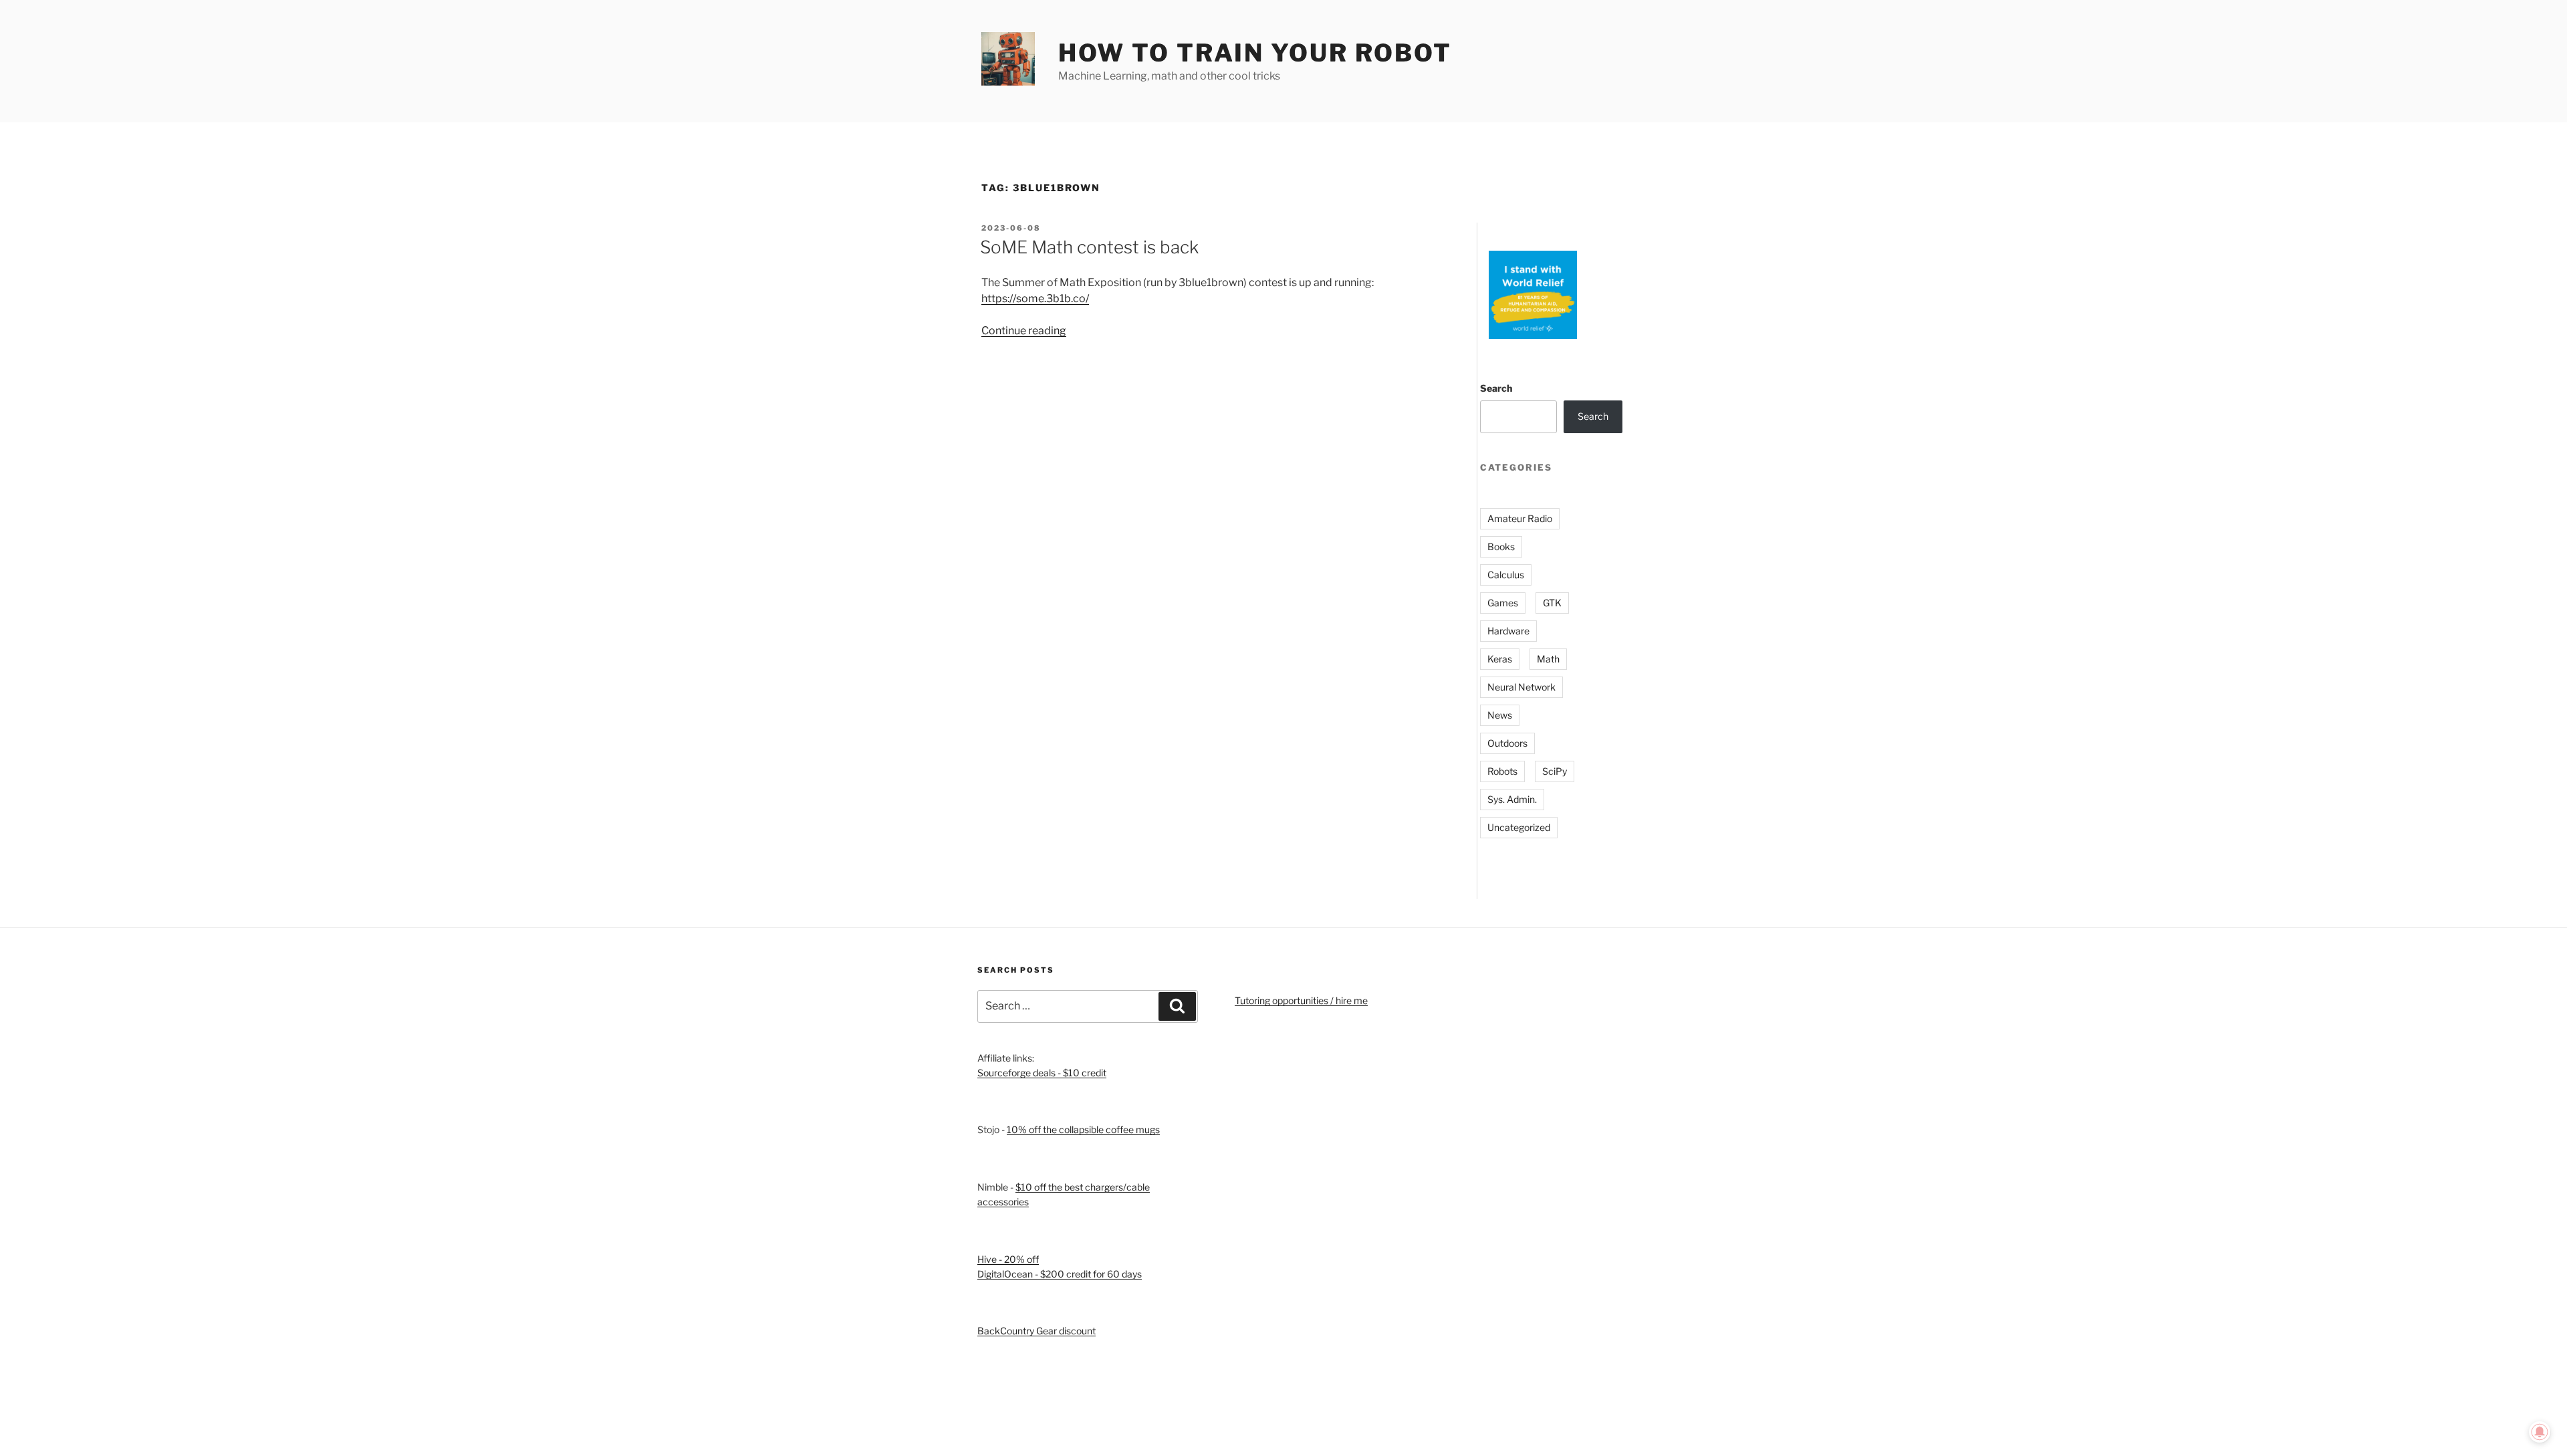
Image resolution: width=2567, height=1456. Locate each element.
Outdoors (1507, 743)
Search (1496, 388)
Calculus (1506, 575)
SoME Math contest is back (1089, 247)
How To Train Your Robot (1255, 53)
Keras (1500, 659)
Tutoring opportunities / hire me (1301, 1000)
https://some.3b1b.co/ (1035, 298)
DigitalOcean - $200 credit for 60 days (1060, 1274)
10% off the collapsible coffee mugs (1083, 1129)
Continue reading (1024, 331)
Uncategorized (1519, 827)
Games (1503, 603)
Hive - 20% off (1008, 1259)
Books (1501, 547)
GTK (1552, 603)
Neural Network (1521, 687)
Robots (1502, 771)
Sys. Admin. (1512, 799)
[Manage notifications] (2540, 1432)
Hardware (1508, 631)
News (1500, 715)
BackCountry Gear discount (1036, 1331)
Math (1548, 659)
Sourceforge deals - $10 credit (1042, 1073)
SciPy (1555, 771)
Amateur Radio (1520, 518)
